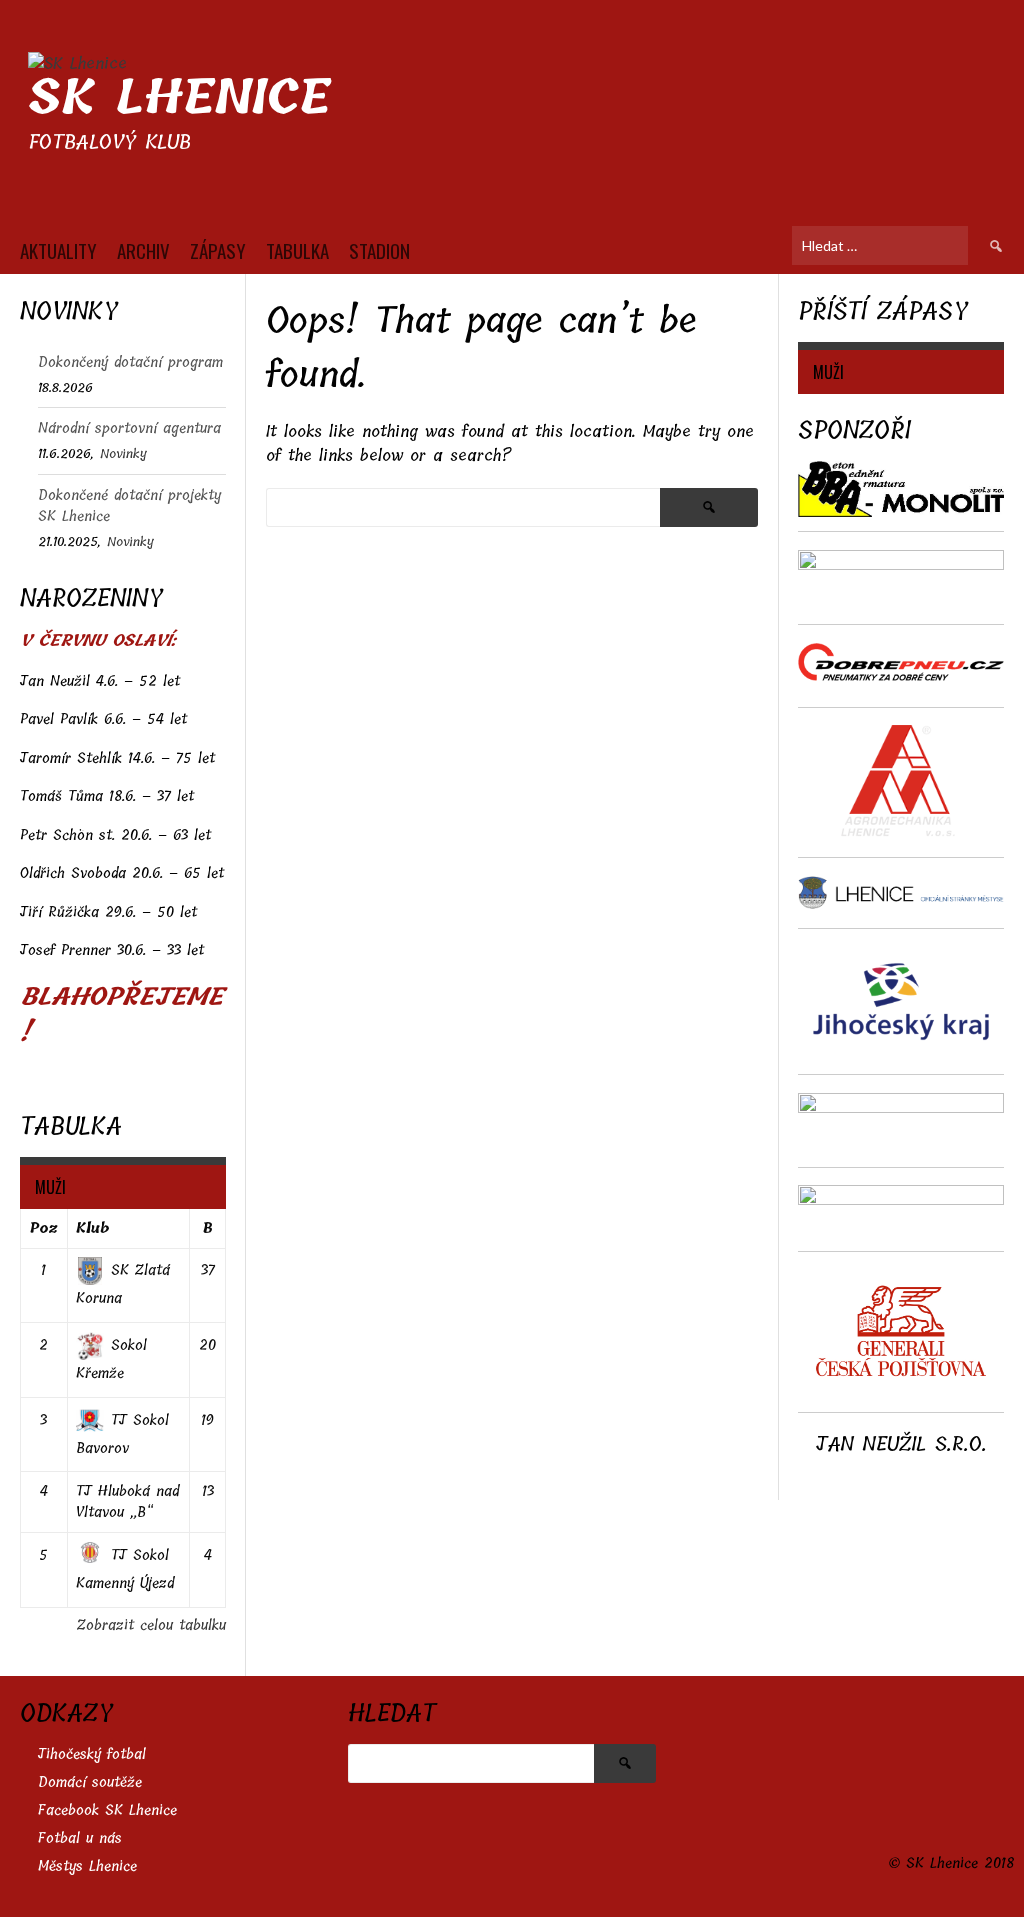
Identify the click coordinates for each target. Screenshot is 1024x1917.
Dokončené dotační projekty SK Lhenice (129, 506)
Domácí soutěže (90, 1782)
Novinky (123, 453)
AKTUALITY (58, 250)
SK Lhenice (179, 97)
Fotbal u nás (80, 1838)
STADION (379, 250)
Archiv (143, 250)
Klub (92, 1228)
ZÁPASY (218, 250)
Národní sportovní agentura (129, 428)
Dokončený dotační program (130, 362)
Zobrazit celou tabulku (151, 1625)
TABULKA (297, 250)
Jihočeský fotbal (92, 1754)
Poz (44, 1228)
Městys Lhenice (87, 1866)
